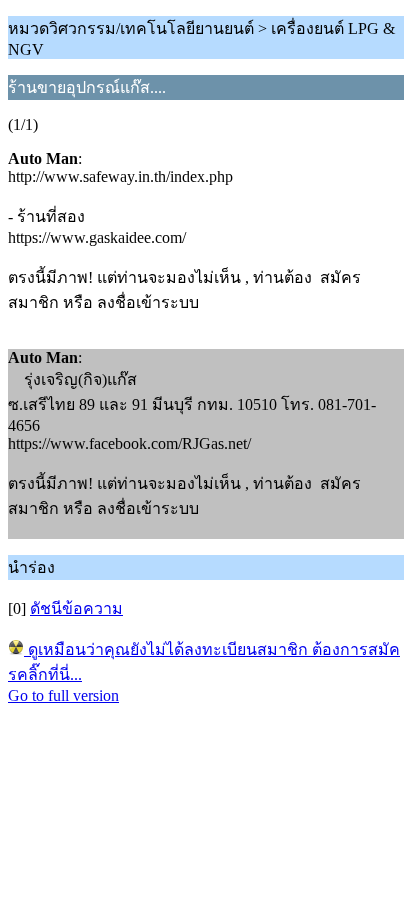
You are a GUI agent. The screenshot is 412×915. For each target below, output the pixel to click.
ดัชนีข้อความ (76, 608)
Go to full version (63, 695)
